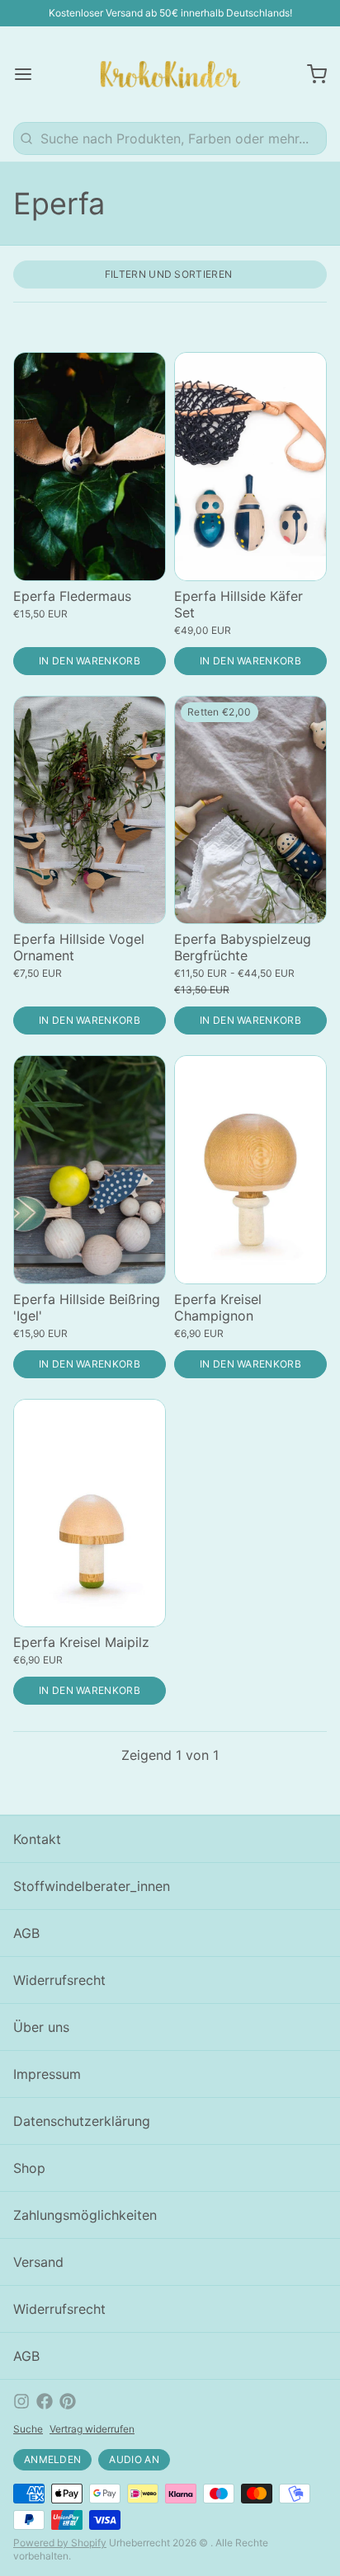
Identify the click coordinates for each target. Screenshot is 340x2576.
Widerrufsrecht (59, 1980)
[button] (90, 661)
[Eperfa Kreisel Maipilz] (90, 1513)
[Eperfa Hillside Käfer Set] (250, 467)
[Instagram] (21, 2401)
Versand (38, 2262)
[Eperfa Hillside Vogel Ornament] (90, 810)
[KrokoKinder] (170, 74)
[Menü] (30, 74)
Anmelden (52, 2459)
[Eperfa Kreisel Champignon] (250, 1170)
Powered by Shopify (60, 2543)
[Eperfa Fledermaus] (90, 467)
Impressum (47, 2074)
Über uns (41, 2027)
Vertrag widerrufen (92, 2429)
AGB (26, 1933)
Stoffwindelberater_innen (92, 1886)
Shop (29, 2168)
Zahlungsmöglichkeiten (85, 2215)
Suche (28, 2429)
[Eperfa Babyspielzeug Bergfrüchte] (250, 810)
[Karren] (310, 74)
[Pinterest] (68, 2401)
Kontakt (37, 1839)
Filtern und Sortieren (168, 274)
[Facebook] (45, 2401)
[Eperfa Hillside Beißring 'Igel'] (90, 1170)
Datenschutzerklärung (82, 2121)
